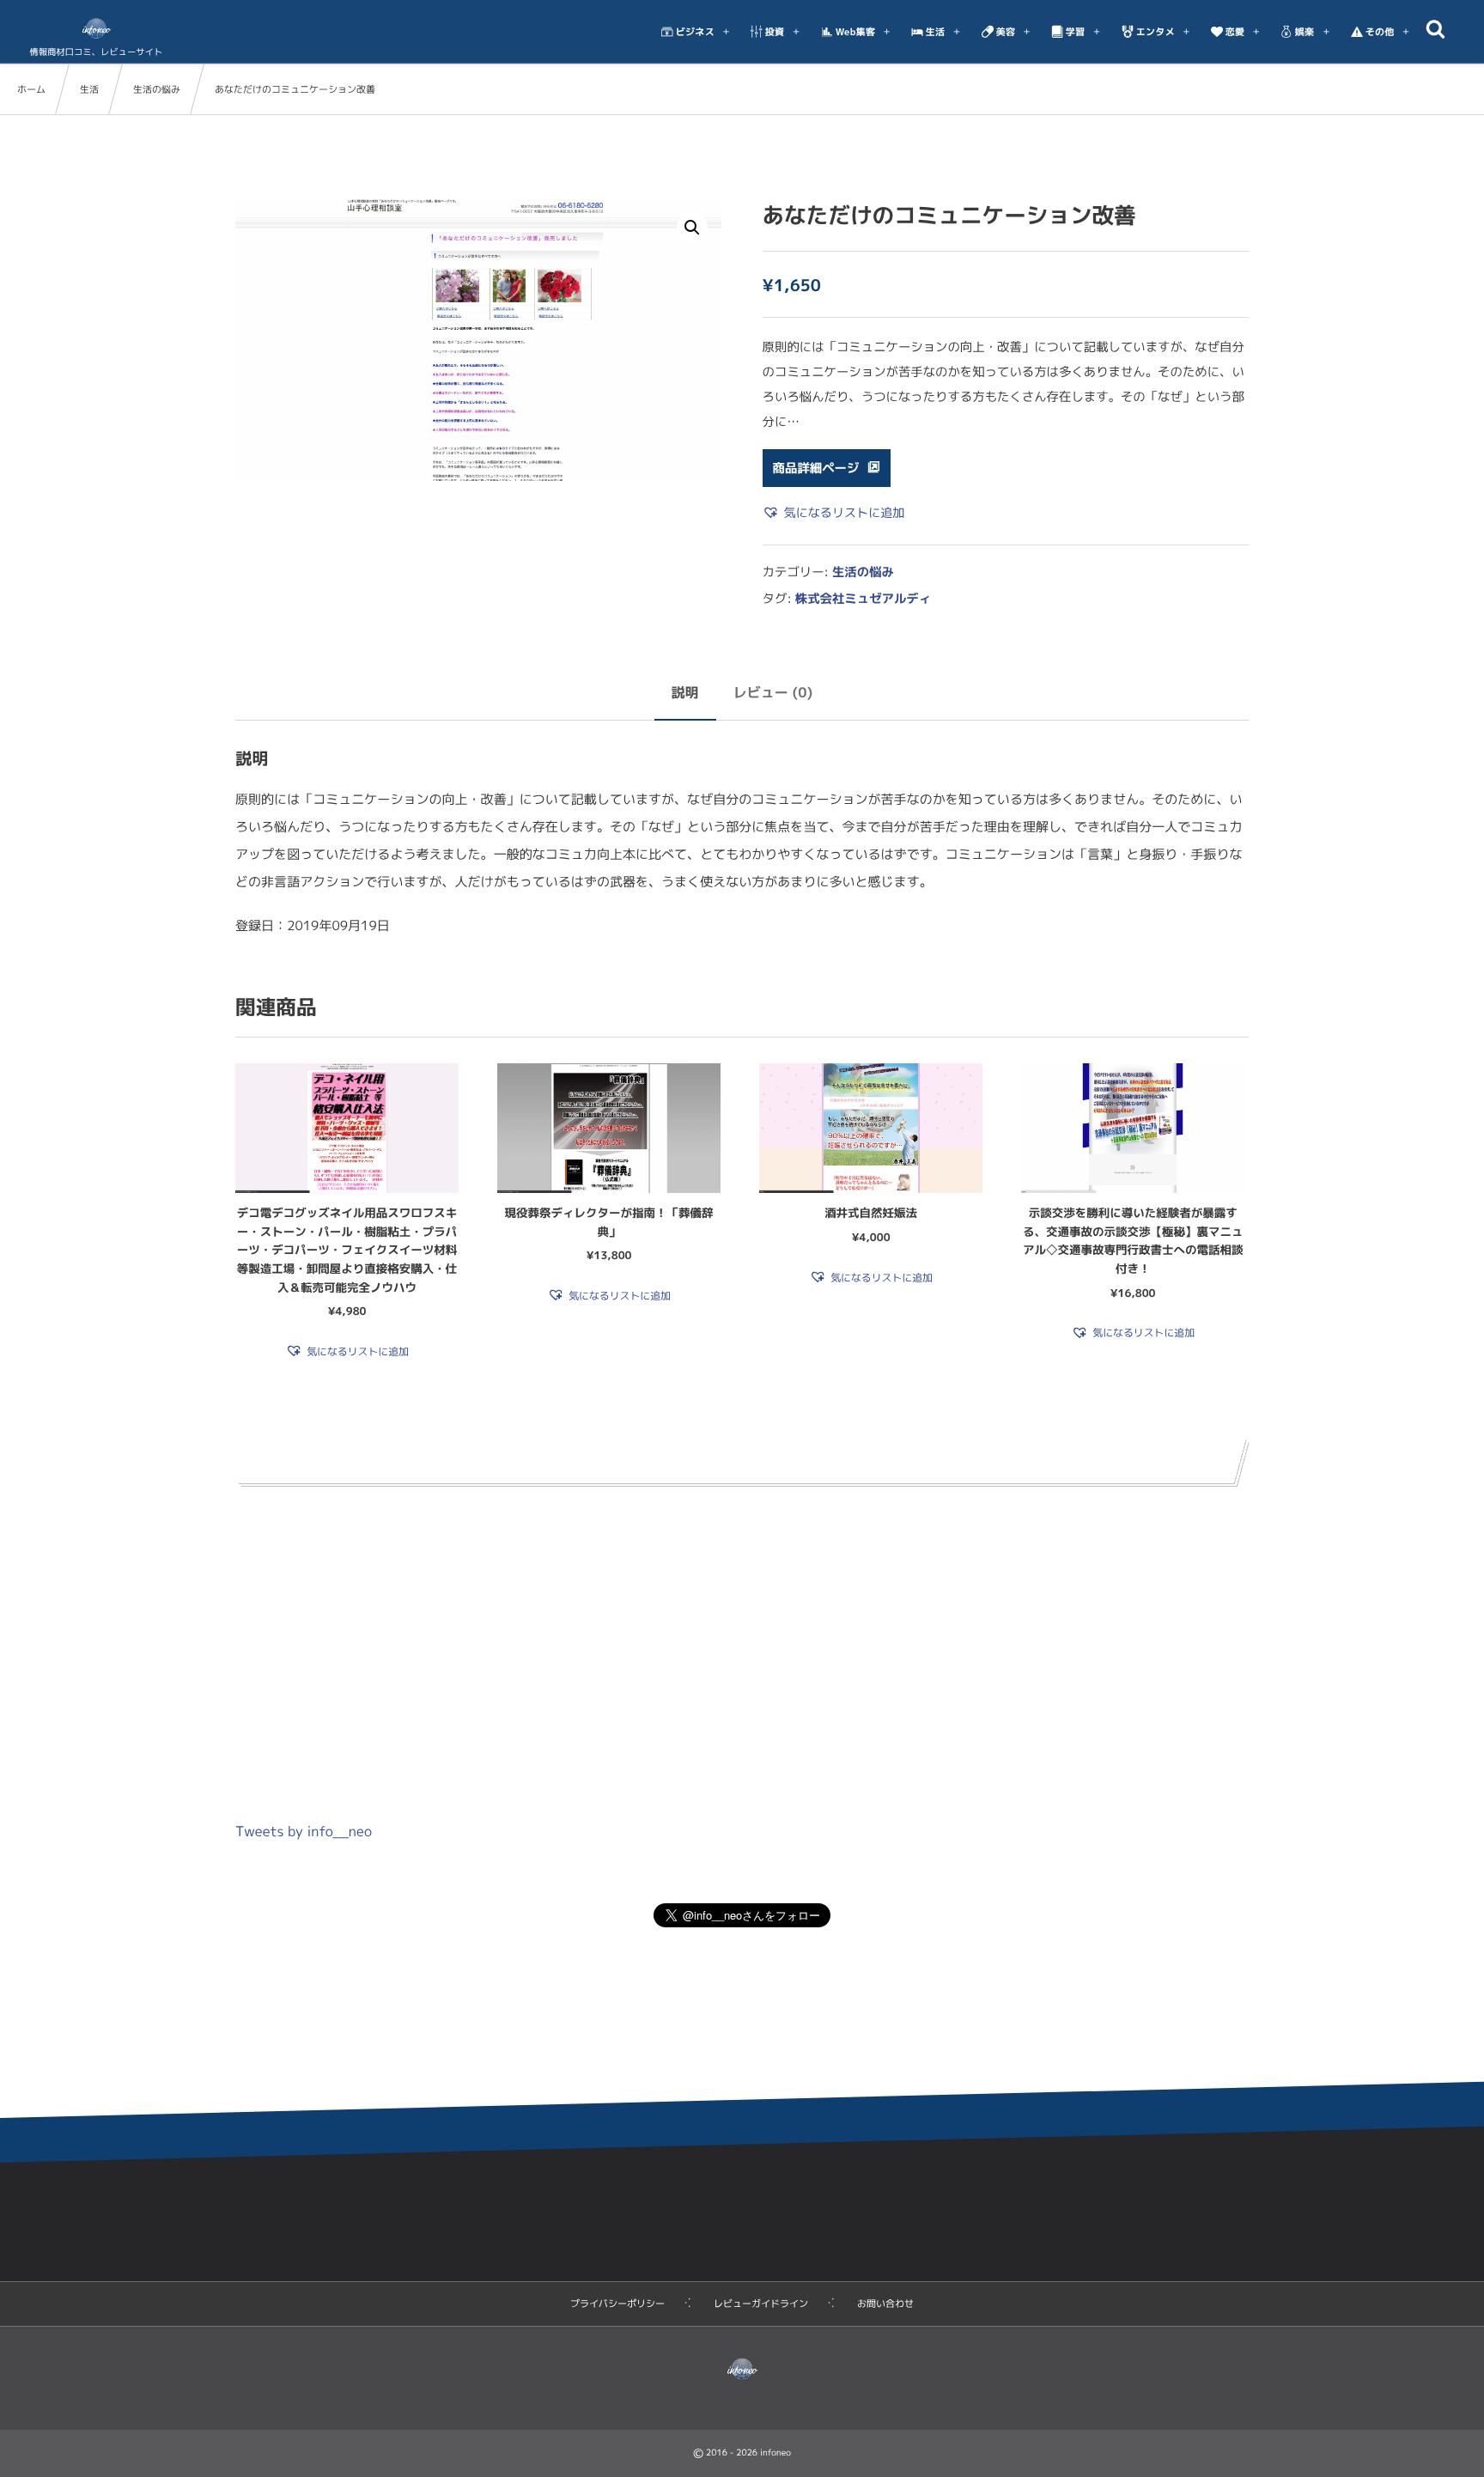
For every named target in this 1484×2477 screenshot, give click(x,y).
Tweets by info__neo (304, 1832)
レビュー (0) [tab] (773, 693)
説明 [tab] (685, 693)
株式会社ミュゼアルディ (863, 599)
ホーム (31, 89)
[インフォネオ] (96, 28)
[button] (692, 228)
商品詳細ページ (816, 468)
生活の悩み (157, 89)
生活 (89, 89)
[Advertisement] (742, 1640)
